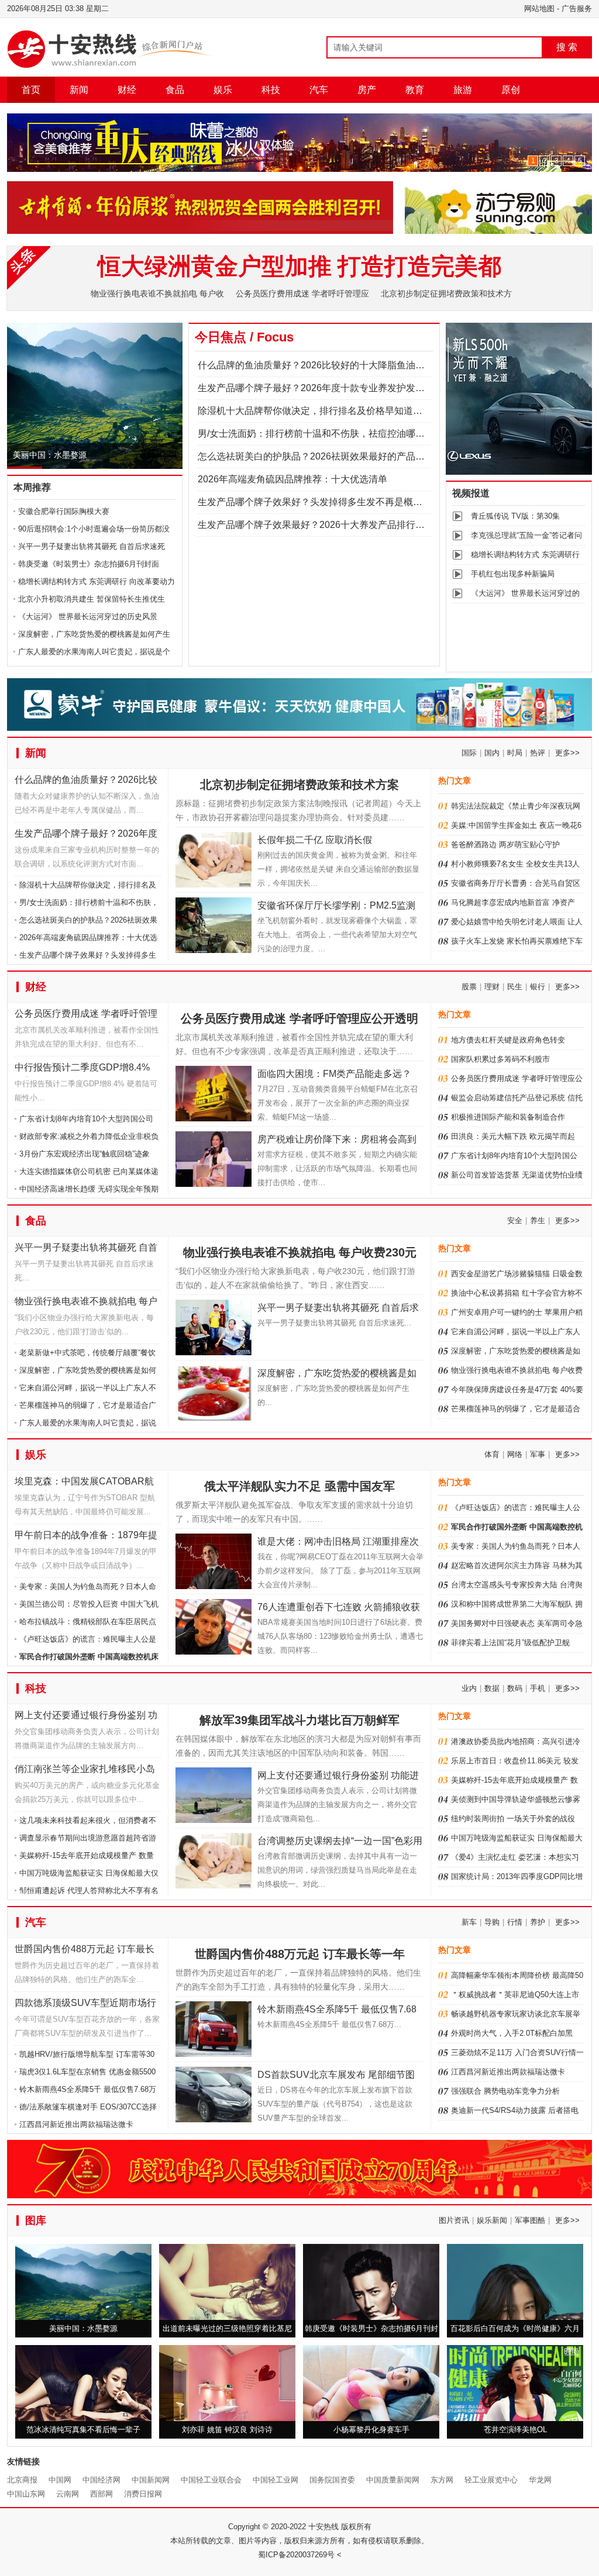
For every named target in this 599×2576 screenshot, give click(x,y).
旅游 (463, 90)
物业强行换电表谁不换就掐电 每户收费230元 (86, 1303)
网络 (515, 1454)
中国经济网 (101, 2480)
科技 (271, 90)
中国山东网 (26, 2494)
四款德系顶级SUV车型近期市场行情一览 (85, 2005)
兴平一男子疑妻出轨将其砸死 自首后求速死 (92, 546)
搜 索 (567, 47)
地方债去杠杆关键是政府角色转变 (508, 1040)
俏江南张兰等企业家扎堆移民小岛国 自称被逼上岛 (85, 1771)
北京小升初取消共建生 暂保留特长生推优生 (92, 599)
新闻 (79, 90)
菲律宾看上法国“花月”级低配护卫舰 (510, 1643)
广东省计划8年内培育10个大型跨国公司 (86, 1119)
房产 (367, 90)
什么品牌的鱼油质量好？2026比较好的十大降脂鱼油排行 (86, 782)
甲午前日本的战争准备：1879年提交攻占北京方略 (86, 1537)
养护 (538, 1922)
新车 (469, 1922)
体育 (492, 1454)
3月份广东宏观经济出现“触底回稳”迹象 (85, 1154)
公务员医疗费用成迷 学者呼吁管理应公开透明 (86, 1016)
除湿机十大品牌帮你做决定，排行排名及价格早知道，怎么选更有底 (338, 411)
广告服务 (577, 8)
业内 (469, 1688)
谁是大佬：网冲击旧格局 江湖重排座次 (338, 1541)
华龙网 (540, 2480)
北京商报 (22, 2480)
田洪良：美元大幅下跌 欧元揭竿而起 (513, 1136)
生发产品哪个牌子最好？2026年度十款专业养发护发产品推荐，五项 (339, 388)
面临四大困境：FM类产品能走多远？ (334, 1074)
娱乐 (223, 90)
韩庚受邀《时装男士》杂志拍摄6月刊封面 (89, 564)
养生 (538, 1220)
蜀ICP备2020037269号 (296, 2555)
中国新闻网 (151, 2480)
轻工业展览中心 (491, 2480)
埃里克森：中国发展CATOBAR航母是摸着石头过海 (84, 1484)
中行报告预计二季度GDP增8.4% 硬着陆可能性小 (82, 1070)
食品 (175, 90)
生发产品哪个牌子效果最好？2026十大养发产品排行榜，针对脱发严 (339, 525)
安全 (515, 1220)
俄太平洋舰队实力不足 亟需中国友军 (299, 1486)
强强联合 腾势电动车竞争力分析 (505, 2091)
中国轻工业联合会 (211, 2480)
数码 (515, 1688)
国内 (492, 753)
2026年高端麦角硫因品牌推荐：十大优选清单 (292, 479)
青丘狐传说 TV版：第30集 (515, 516)
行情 (515, 1922)
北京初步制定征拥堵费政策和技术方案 (299, 785)
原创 (511, 90)
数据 (492, 1688)
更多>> (567, 753)
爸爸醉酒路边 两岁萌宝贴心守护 (505, 845)
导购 (492, 1922)
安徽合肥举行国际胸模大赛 (64, 511)
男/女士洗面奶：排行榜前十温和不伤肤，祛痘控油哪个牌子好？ (330, 434)
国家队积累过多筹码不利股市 (500, 1059)
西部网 (101, 2494)
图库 (36, 2221)
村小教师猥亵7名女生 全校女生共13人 (515, 864)
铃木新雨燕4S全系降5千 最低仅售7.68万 (88, 2089)
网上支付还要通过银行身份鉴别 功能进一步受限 (86, 1717)
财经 (127, 90)
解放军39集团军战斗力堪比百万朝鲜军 (299, 1720)
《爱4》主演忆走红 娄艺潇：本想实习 (515, 1857)
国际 (469, 753)
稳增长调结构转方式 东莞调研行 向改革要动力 (97, 581)
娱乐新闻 (492, 2220)
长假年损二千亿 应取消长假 (315, 840)
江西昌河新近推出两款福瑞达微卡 (76, 2124)
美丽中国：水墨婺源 (50, 455)
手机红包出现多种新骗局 (513, 574)
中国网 (60, 2480)
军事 (538, 1454)
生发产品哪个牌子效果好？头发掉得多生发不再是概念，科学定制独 (338, 502)
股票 (469, 987)
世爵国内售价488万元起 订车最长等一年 (85, 1951)
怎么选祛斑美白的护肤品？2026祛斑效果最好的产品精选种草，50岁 (340, 456)
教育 (415, 90)
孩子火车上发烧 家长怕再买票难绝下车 (517, 941)
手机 (538, 1688)
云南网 (68, 2494)
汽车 (319, 90)
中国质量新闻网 (393, 2480)
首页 (31, 90)
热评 (538, 753)
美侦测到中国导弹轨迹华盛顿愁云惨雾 (516, 1799)
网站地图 (539, 8)
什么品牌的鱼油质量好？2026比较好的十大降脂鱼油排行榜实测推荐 (339, 365)
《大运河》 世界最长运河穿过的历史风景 (88, 617)
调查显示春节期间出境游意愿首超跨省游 (88, 1838)
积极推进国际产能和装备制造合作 (508, 1117)
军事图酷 (530, 2220)
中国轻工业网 (276, 2480)
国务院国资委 (332, 2480)
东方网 (442, 2480)
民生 (515, 987)
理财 (492, 987)
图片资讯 (454, 2220)
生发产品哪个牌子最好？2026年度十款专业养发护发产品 (86, 836)
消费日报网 (143, 2494)
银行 (538, 987)
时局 (515, 753)
